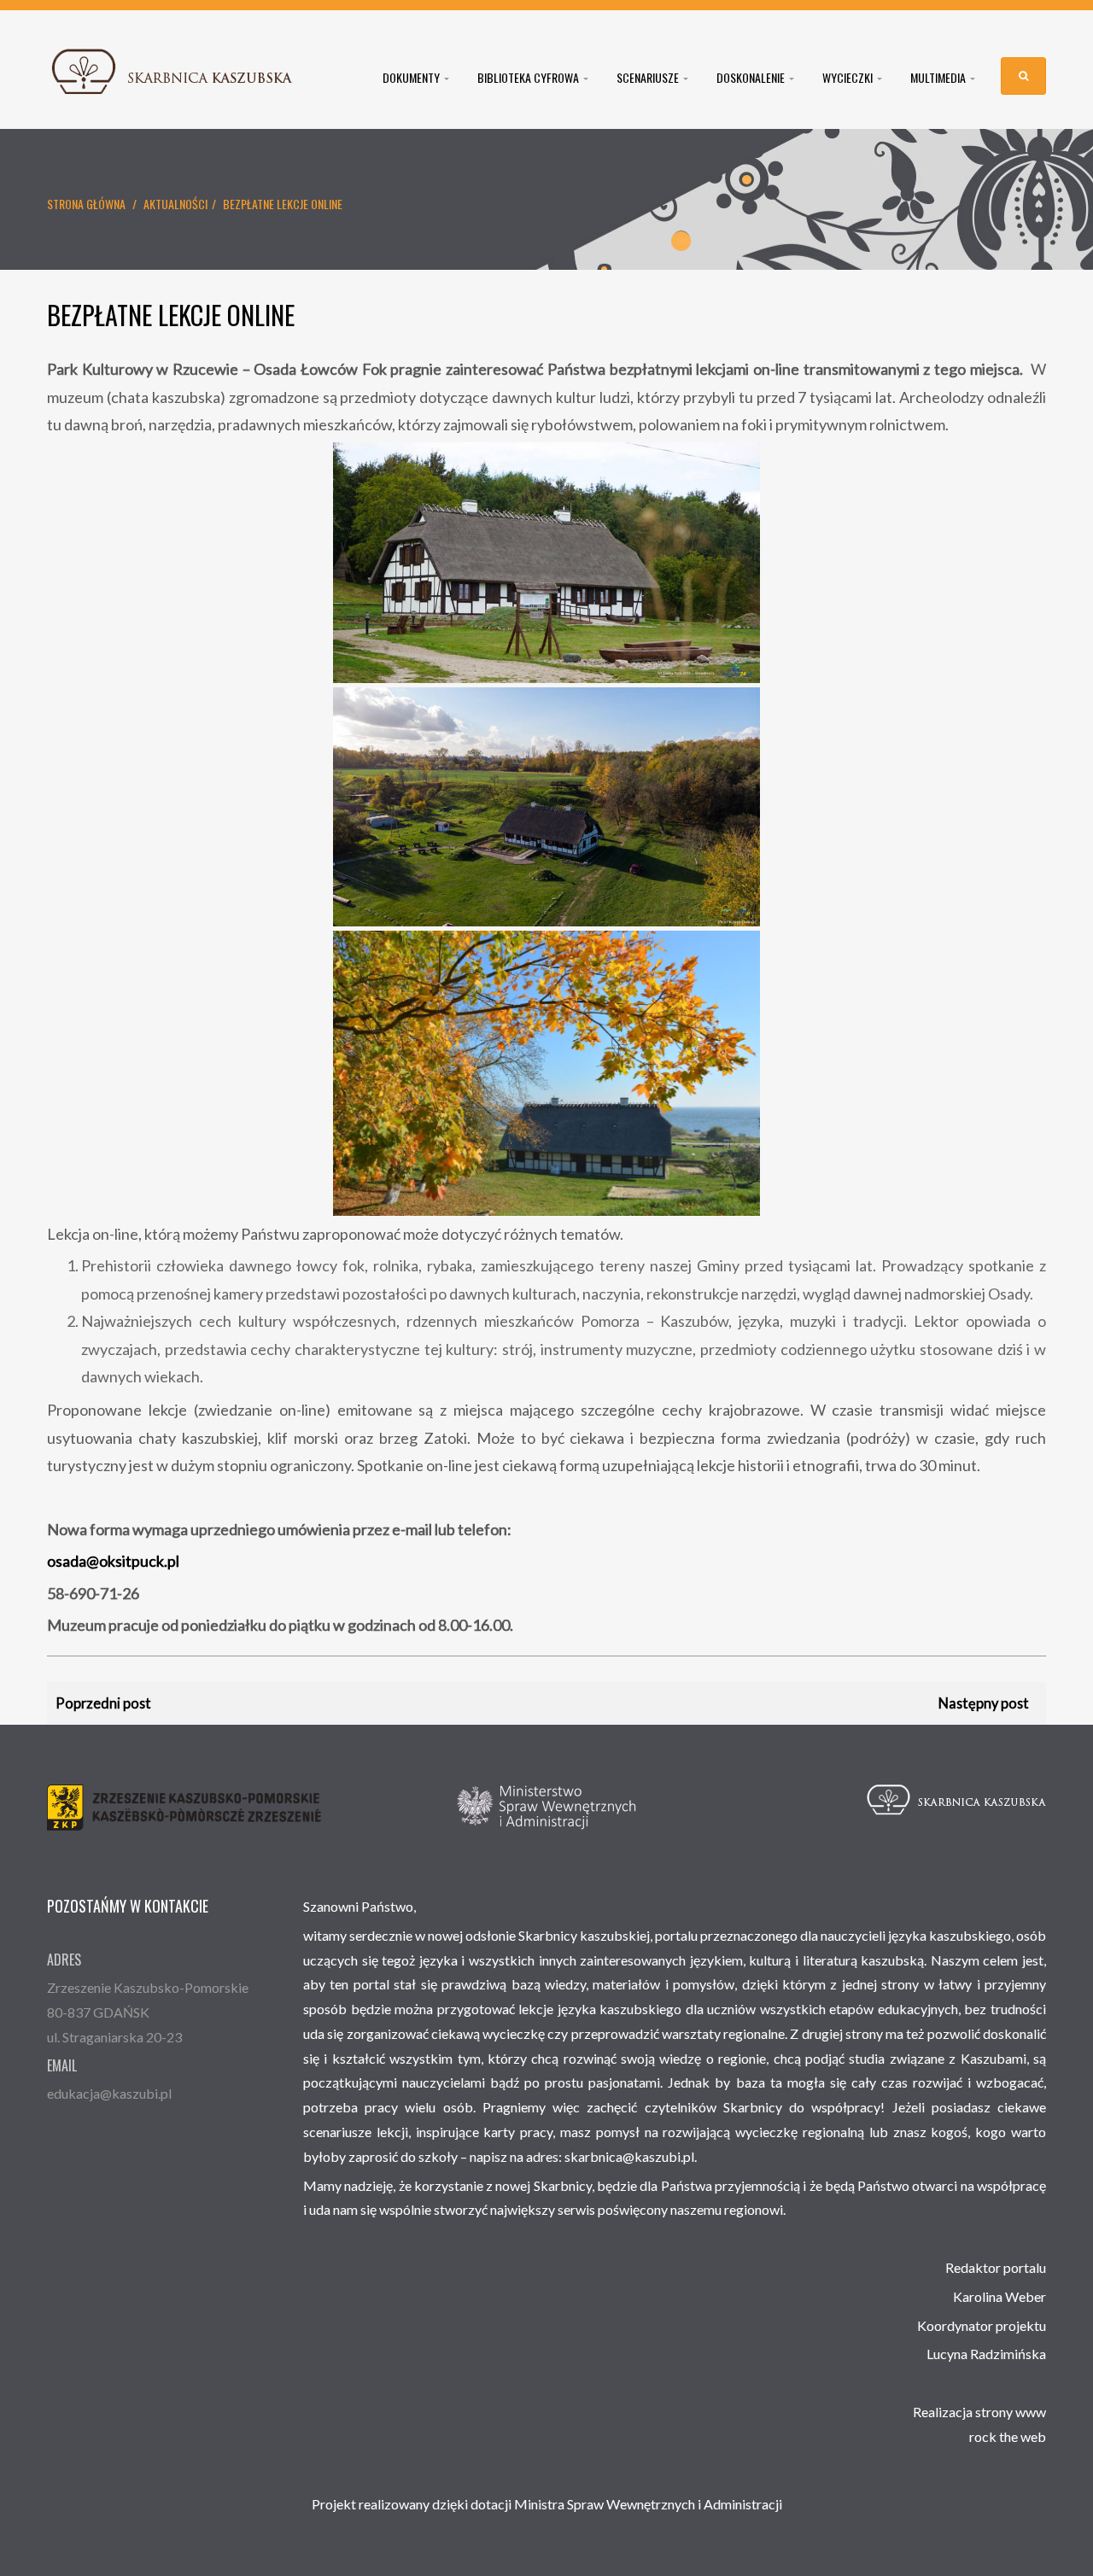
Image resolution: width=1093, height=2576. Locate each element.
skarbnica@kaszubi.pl (629, 2156)
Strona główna (86, 204)
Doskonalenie (752, 78)
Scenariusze (649, 78)
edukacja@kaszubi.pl (109, 2093)
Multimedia (939, 78)
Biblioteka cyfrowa (529, 78)
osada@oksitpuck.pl (113, 1561)
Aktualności (175, 204)
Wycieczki (849, 78)
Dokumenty (412, 78)
